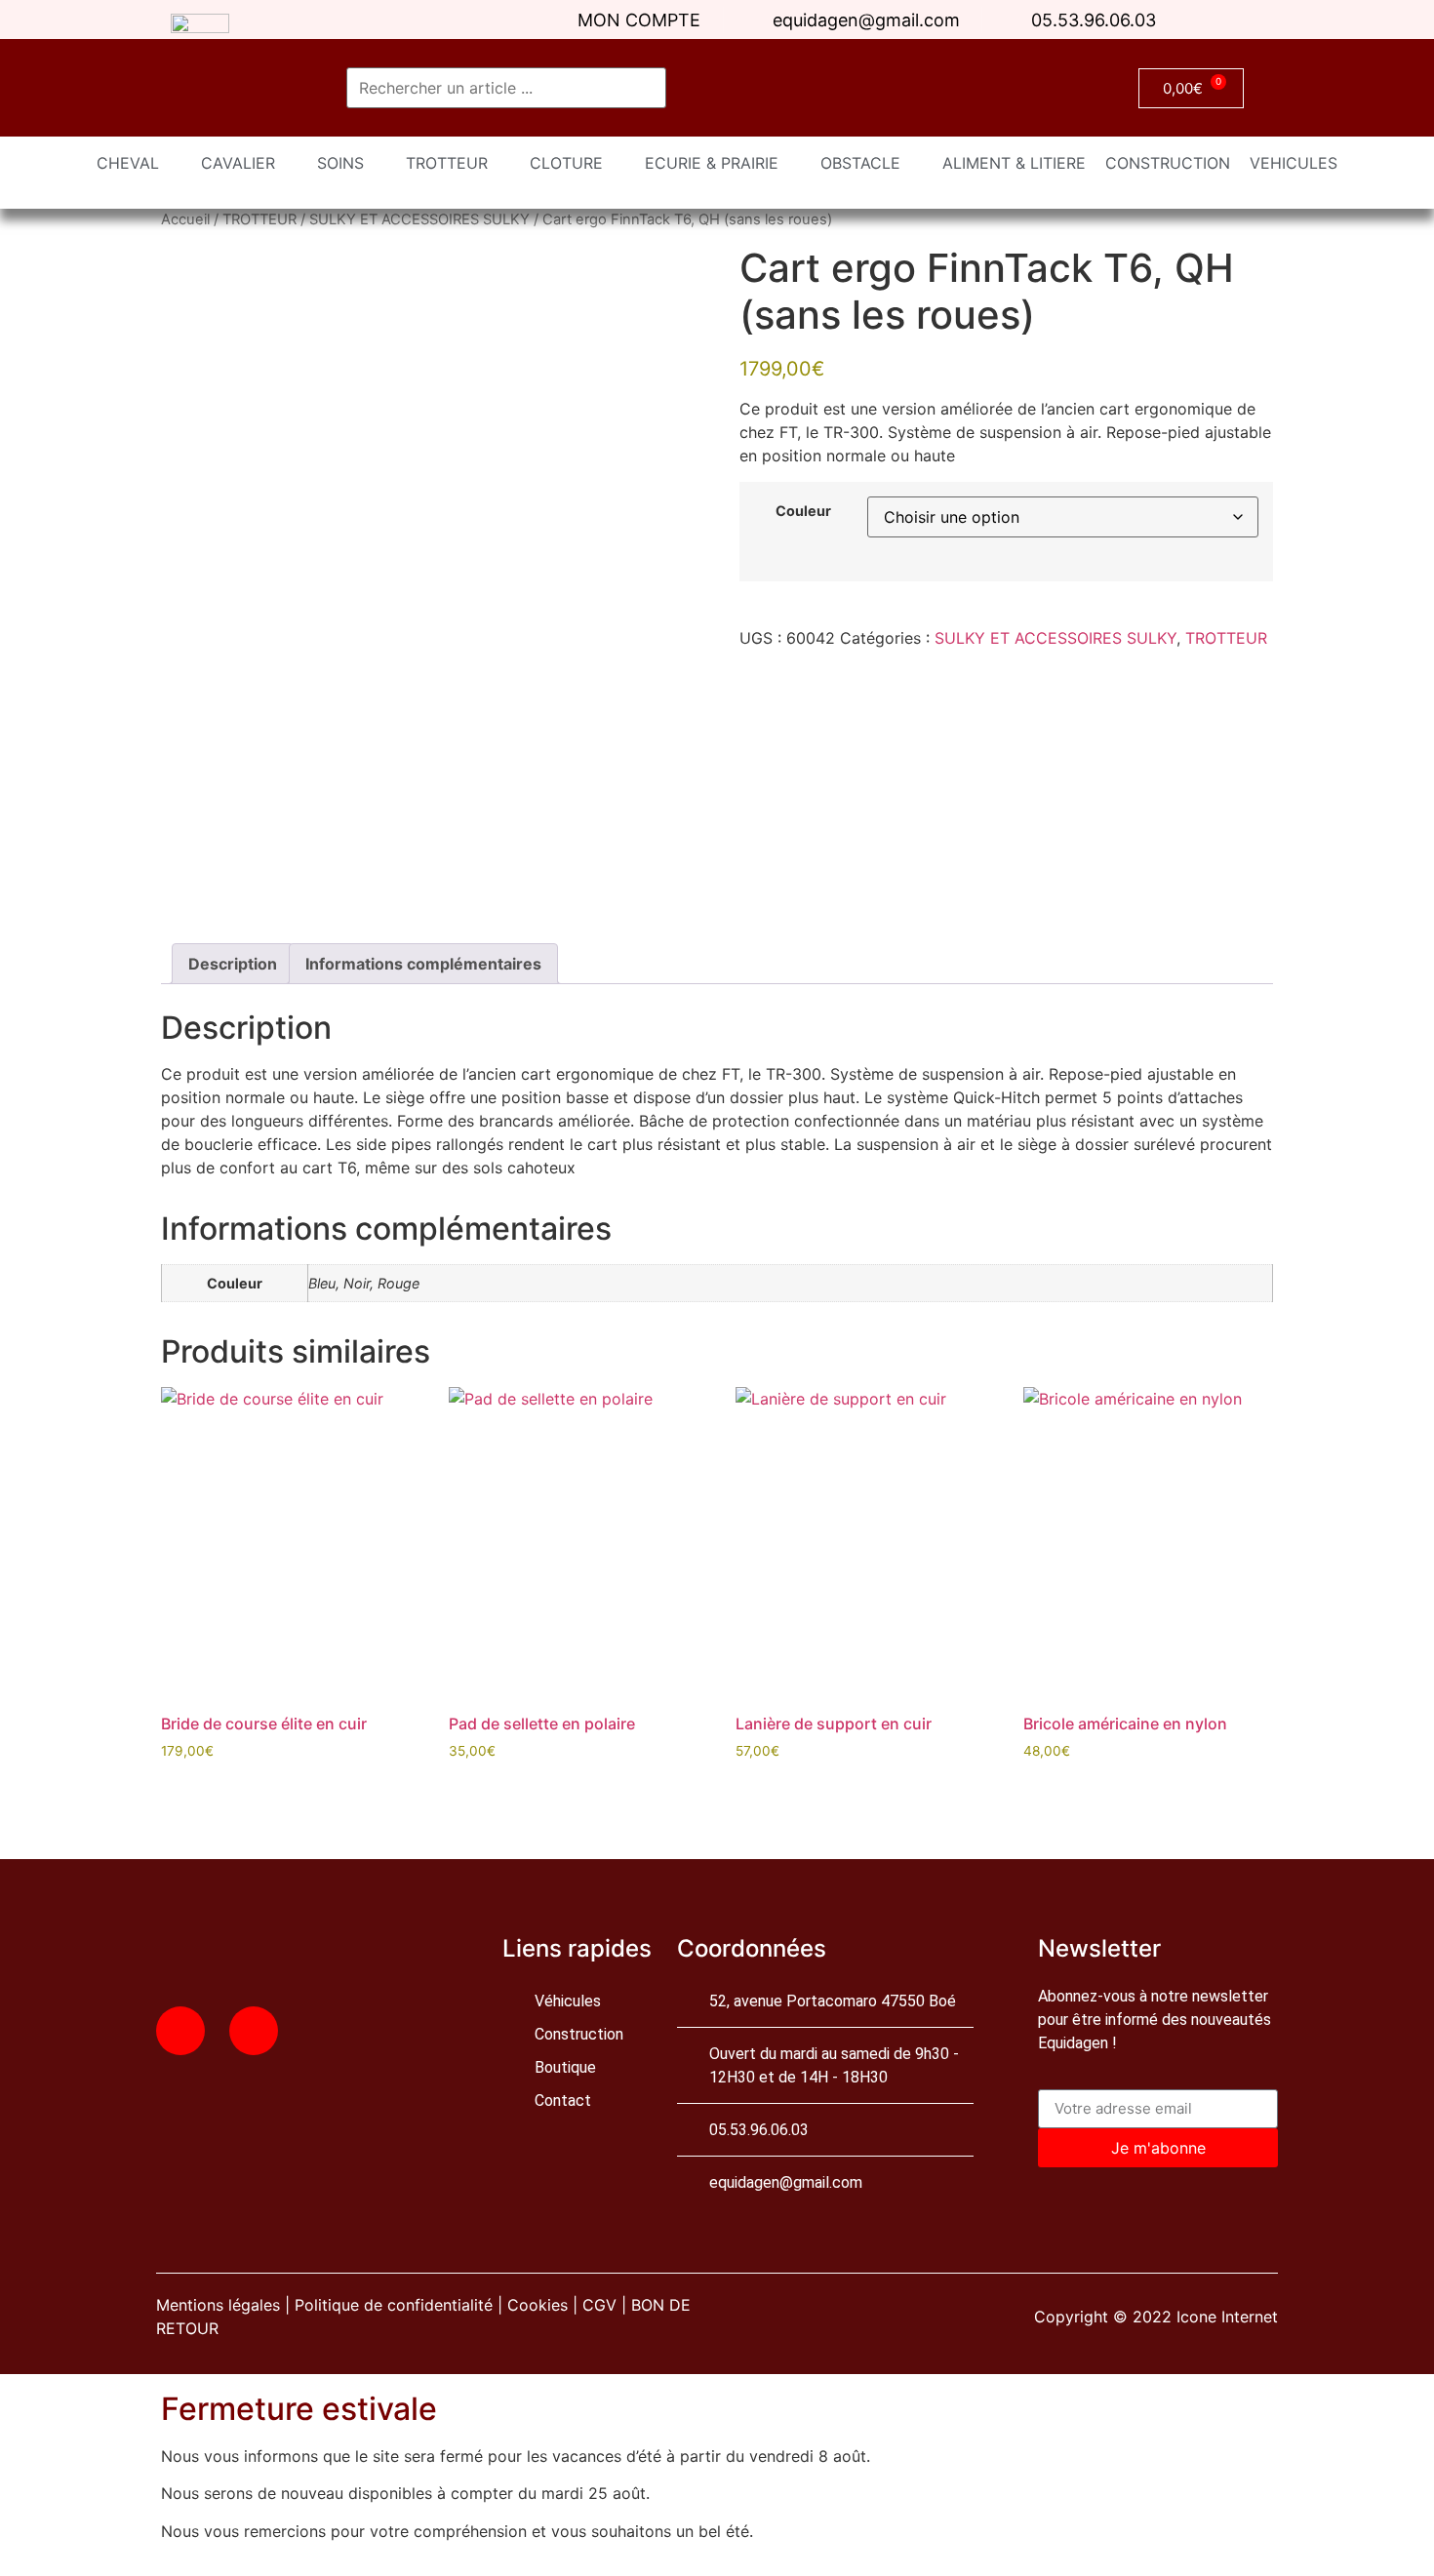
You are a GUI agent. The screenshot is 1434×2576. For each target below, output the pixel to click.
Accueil (185, 219)
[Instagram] (254, 2031)
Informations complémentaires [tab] (423, 964)
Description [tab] (233, 964)
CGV (599, 2305)
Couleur (803, 511)
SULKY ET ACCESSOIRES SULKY (419, 219)
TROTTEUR (259, 219)
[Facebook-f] (180, 2031)
